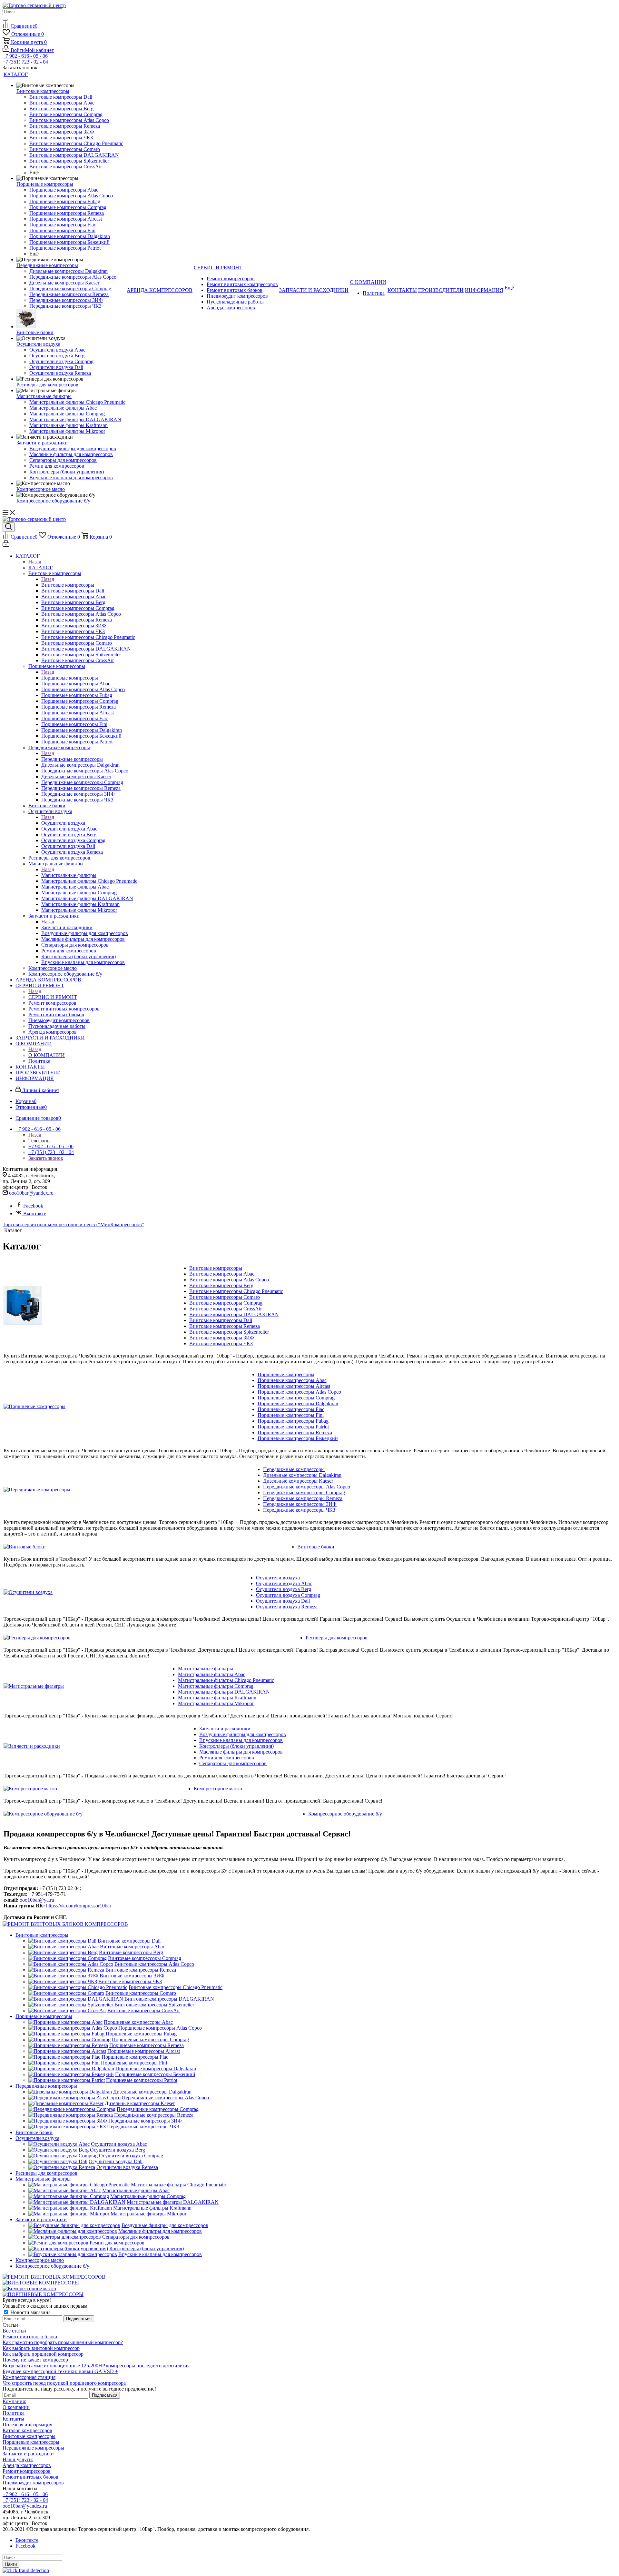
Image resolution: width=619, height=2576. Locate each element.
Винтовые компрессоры (68, 585)
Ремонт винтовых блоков (30, 2477)
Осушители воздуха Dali (283, 1601)
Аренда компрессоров (27, 2465)
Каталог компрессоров (27, 2430)
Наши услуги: (18, 2459)
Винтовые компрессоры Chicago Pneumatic (236, 1291)
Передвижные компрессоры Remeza (303, 1498)
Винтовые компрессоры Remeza (225, 1326)
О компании (16, 2407)
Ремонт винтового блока (30, 2337)
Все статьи (14, 2331)
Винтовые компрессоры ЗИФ (222, 1338)
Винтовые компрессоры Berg (221, 1285)
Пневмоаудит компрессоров (33, 2483)
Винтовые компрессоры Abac (222, 1274)
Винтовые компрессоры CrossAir (226, 1309)
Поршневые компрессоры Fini (291, 1415)
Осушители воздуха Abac (284, 1583)
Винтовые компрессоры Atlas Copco (229, 1280)
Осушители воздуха (63, 823)
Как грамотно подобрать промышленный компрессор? (63, 2342)
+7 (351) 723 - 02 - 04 (25, 62)
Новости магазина (30, 2312)
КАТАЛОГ (40, 567)
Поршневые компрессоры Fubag (293, 1421)
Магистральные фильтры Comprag (216, 1686)
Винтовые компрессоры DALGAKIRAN (234, 1314)
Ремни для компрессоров (227, 1758)
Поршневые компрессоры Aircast (294, 1386)
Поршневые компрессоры (70, 678)
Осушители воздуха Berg (284, 1589)
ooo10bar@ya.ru (37, 1900)
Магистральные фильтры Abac (212, 1674)
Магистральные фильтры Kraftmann (217, 1698)
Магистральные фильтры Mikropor (216, 1703)
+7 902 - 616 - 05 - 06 (25, 56)
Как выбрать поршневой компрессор (43, 2354)
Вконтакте (35, 1213)
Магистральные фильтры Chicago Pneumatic (226, 1680)
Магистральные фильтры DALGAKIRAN (224, 1692)
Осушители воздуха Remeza (287, 1607)
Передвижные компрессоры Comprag (304, 1492)
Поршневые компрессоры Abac (292, 1380)
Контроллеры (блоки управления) (236, 1746)
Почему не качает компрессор (35, 2360)
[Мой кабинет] (6, 545)
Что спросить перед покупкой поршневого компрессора (64, 2383)
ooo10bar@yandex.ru (31, 1193)
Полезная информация (27, 2425)
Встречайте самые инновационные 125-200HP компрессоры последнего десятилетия (96, 2366)
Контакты (13, 2419)
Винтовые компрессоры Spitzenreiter (229, 1332)
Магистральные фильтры (69, 875)
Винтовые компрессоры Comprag (226, 1303)
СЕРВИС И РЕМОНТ (53, 997)
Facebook (33, 1206)
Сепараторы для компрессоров (233, 1763)
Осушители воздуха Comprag (288, 1595)
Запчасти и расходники (67, 927)
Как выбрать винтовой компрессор (41, 2348)
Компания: (14, 2401)
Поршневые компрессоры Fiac (291, 1409)
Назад (35, 562)
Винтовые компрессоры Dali (221, 1320)
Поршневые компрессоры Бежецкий (298, 1438)
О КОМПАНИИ (47, 1055)
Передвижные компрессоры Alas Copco (307, 1487)
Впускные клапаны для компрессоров (241, 1740)
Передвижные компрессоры (72, 759)
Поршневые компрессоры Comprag (296, 1398)
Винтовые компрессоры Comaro (225, 1297)
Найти (11, 2564)
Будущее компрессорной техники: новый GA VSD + (60, 2371)
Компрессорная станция (29, 2377)
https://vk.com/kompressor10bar (79, 1906)
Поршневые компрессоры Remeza (295, 1432)
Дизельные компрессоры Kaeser (298, 1481)
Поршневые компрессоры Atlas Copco (299, 1392)
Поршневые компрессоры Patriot (293, 1427)
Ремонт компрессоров (27, 2471)
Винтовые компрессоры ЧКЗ (221, 1343)
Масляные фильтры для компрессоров (241, 1752)
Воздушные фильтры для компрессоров (243, 1734)
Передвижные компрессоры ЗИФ (300, 1504)
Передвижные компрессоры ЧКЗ (299, 1510)
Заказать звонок (46, 1158)
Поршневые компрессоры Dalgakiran (298, 1403)
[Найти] (5, 20)
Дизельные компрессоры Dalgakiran (302, 1475)
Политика (14, 2413)
